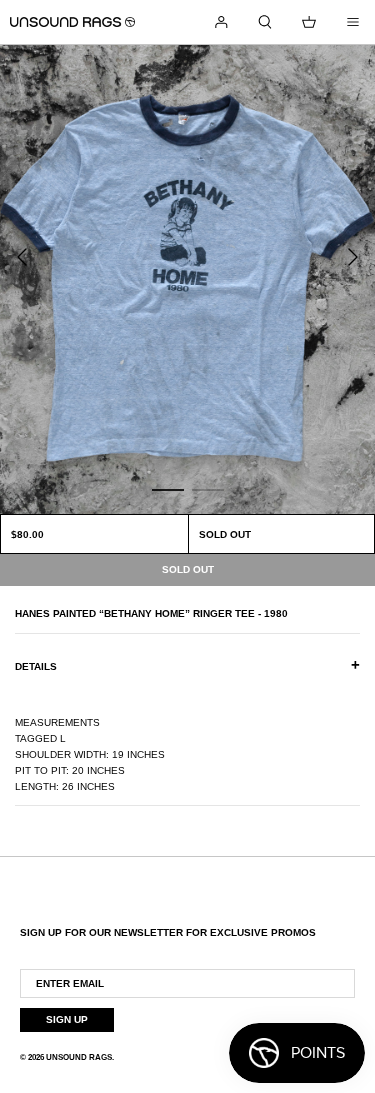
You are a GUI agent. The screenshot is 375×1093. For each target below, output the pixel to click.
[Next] (353, 257)
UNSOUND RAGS (79, 1057)
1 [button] (168, 489)
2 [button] (208, 489)
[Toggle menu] (353, 22)
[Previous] (22, 257)
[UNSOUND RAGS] (72, 22)
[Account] (221, 22)
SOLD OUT (225, 534)
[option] (187, 279)
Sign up (67, 1019)
